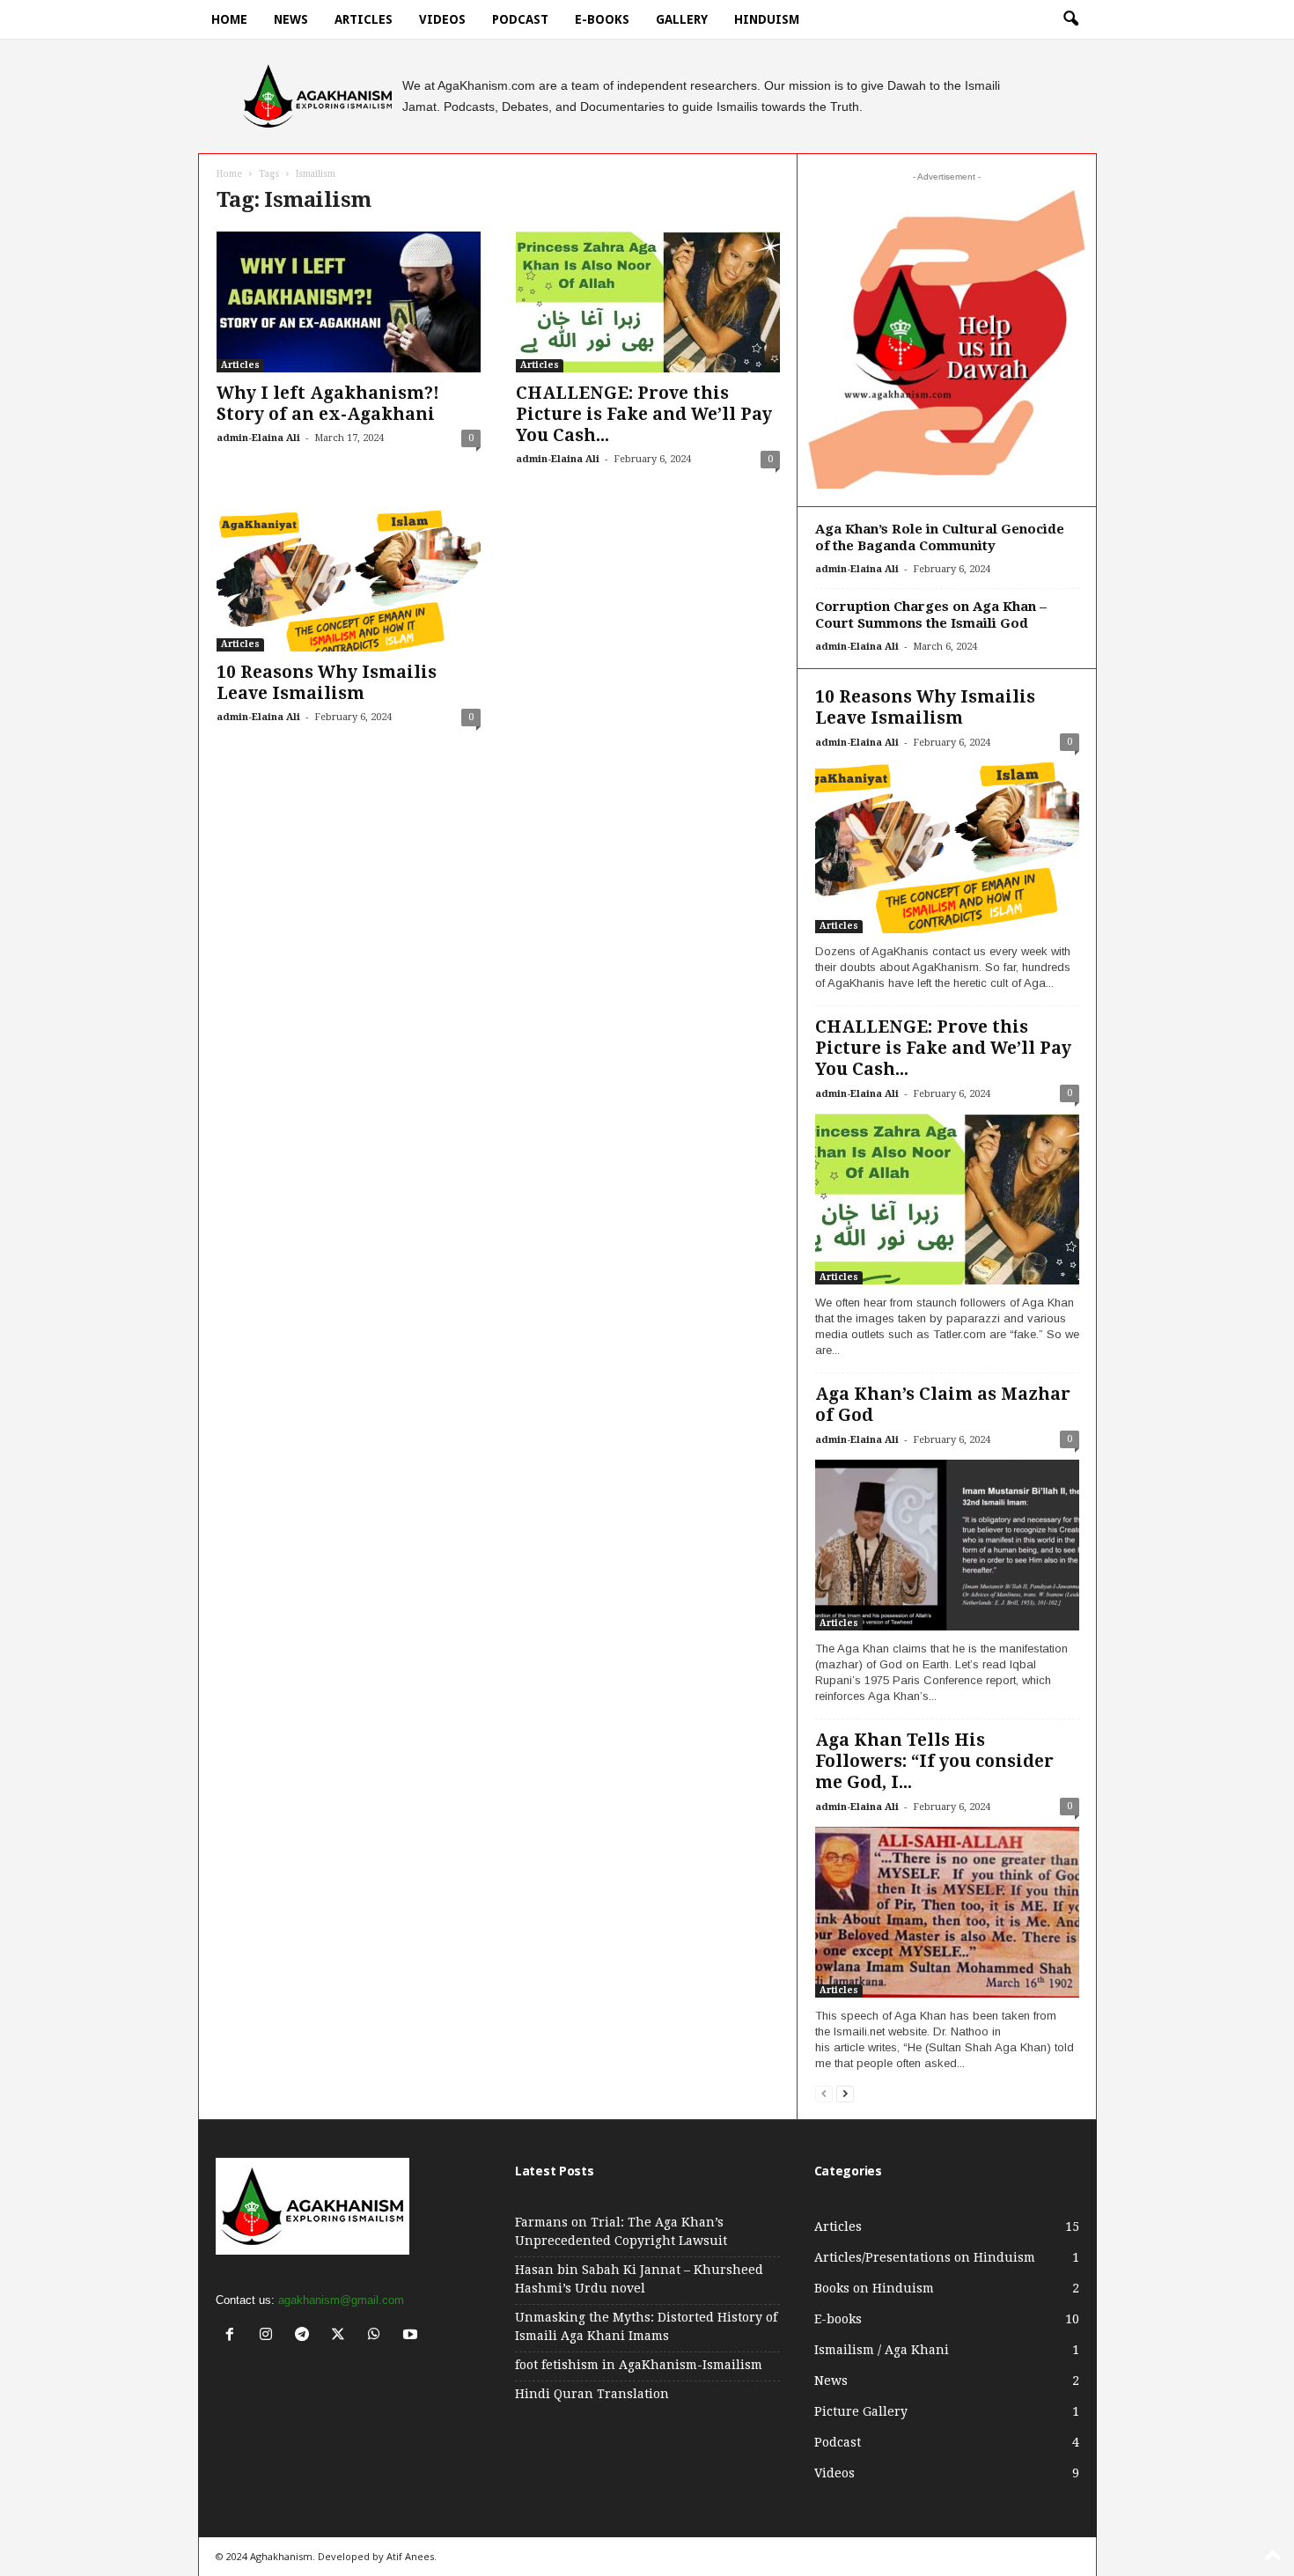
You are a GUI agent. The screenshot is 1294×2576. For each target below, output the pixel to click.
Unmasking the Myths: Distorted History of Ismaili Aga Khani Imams (646, 2326)
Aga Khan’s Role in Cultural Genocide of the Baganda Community (940, 537)
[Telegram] (306, 2336)
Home (229, 19)
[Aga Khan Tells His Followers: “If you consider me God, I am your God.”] (947, 1912)
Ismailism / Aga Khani (882, 2350)
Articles (364, 19)
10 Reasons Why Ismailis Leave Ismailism (327, 683)
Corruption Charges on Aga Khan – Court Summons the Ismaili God (931, 615)
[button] (1070, 19)
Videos (442, 19)
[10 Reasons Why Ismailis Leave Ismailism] (349, 581)
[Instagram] (270, 2336)
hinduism (767, 19)
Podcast (520, 19)
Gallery (682, 19)
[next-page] (845, 2093)
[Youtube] (412, 2336)
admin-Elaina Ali (258, 438)
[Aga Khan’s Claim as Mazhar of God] (947, 1545)
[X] (342, 2336)
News (291, 19)
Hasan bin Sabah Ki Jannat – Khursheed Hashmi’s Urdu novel (639, 2279)
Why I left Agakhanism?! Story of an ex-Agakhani (328, 404)
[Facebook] (234, 2336)
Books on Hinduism (874, 2288)
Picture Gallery (861, 2411)
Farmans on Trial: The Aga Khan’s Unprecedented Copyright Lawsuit (621, 2231)
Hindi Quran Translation (592, 2394)
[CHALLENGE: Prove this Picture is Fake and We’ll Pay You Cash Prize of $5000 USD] (648, 302)
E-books (602, 19)
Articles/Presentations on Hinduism (925, 2257)
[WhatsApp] (378, 2336)
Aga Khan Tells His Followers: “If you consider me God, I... (934, 1761)
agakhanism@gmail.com (341, 2300)
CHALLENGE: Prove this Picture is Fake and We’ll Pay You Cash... (644, 414)
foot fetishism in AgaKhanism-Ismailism (639, 2365)
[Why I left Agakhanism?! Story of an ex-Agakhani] (349, 302)
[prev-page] (824, 2093)
